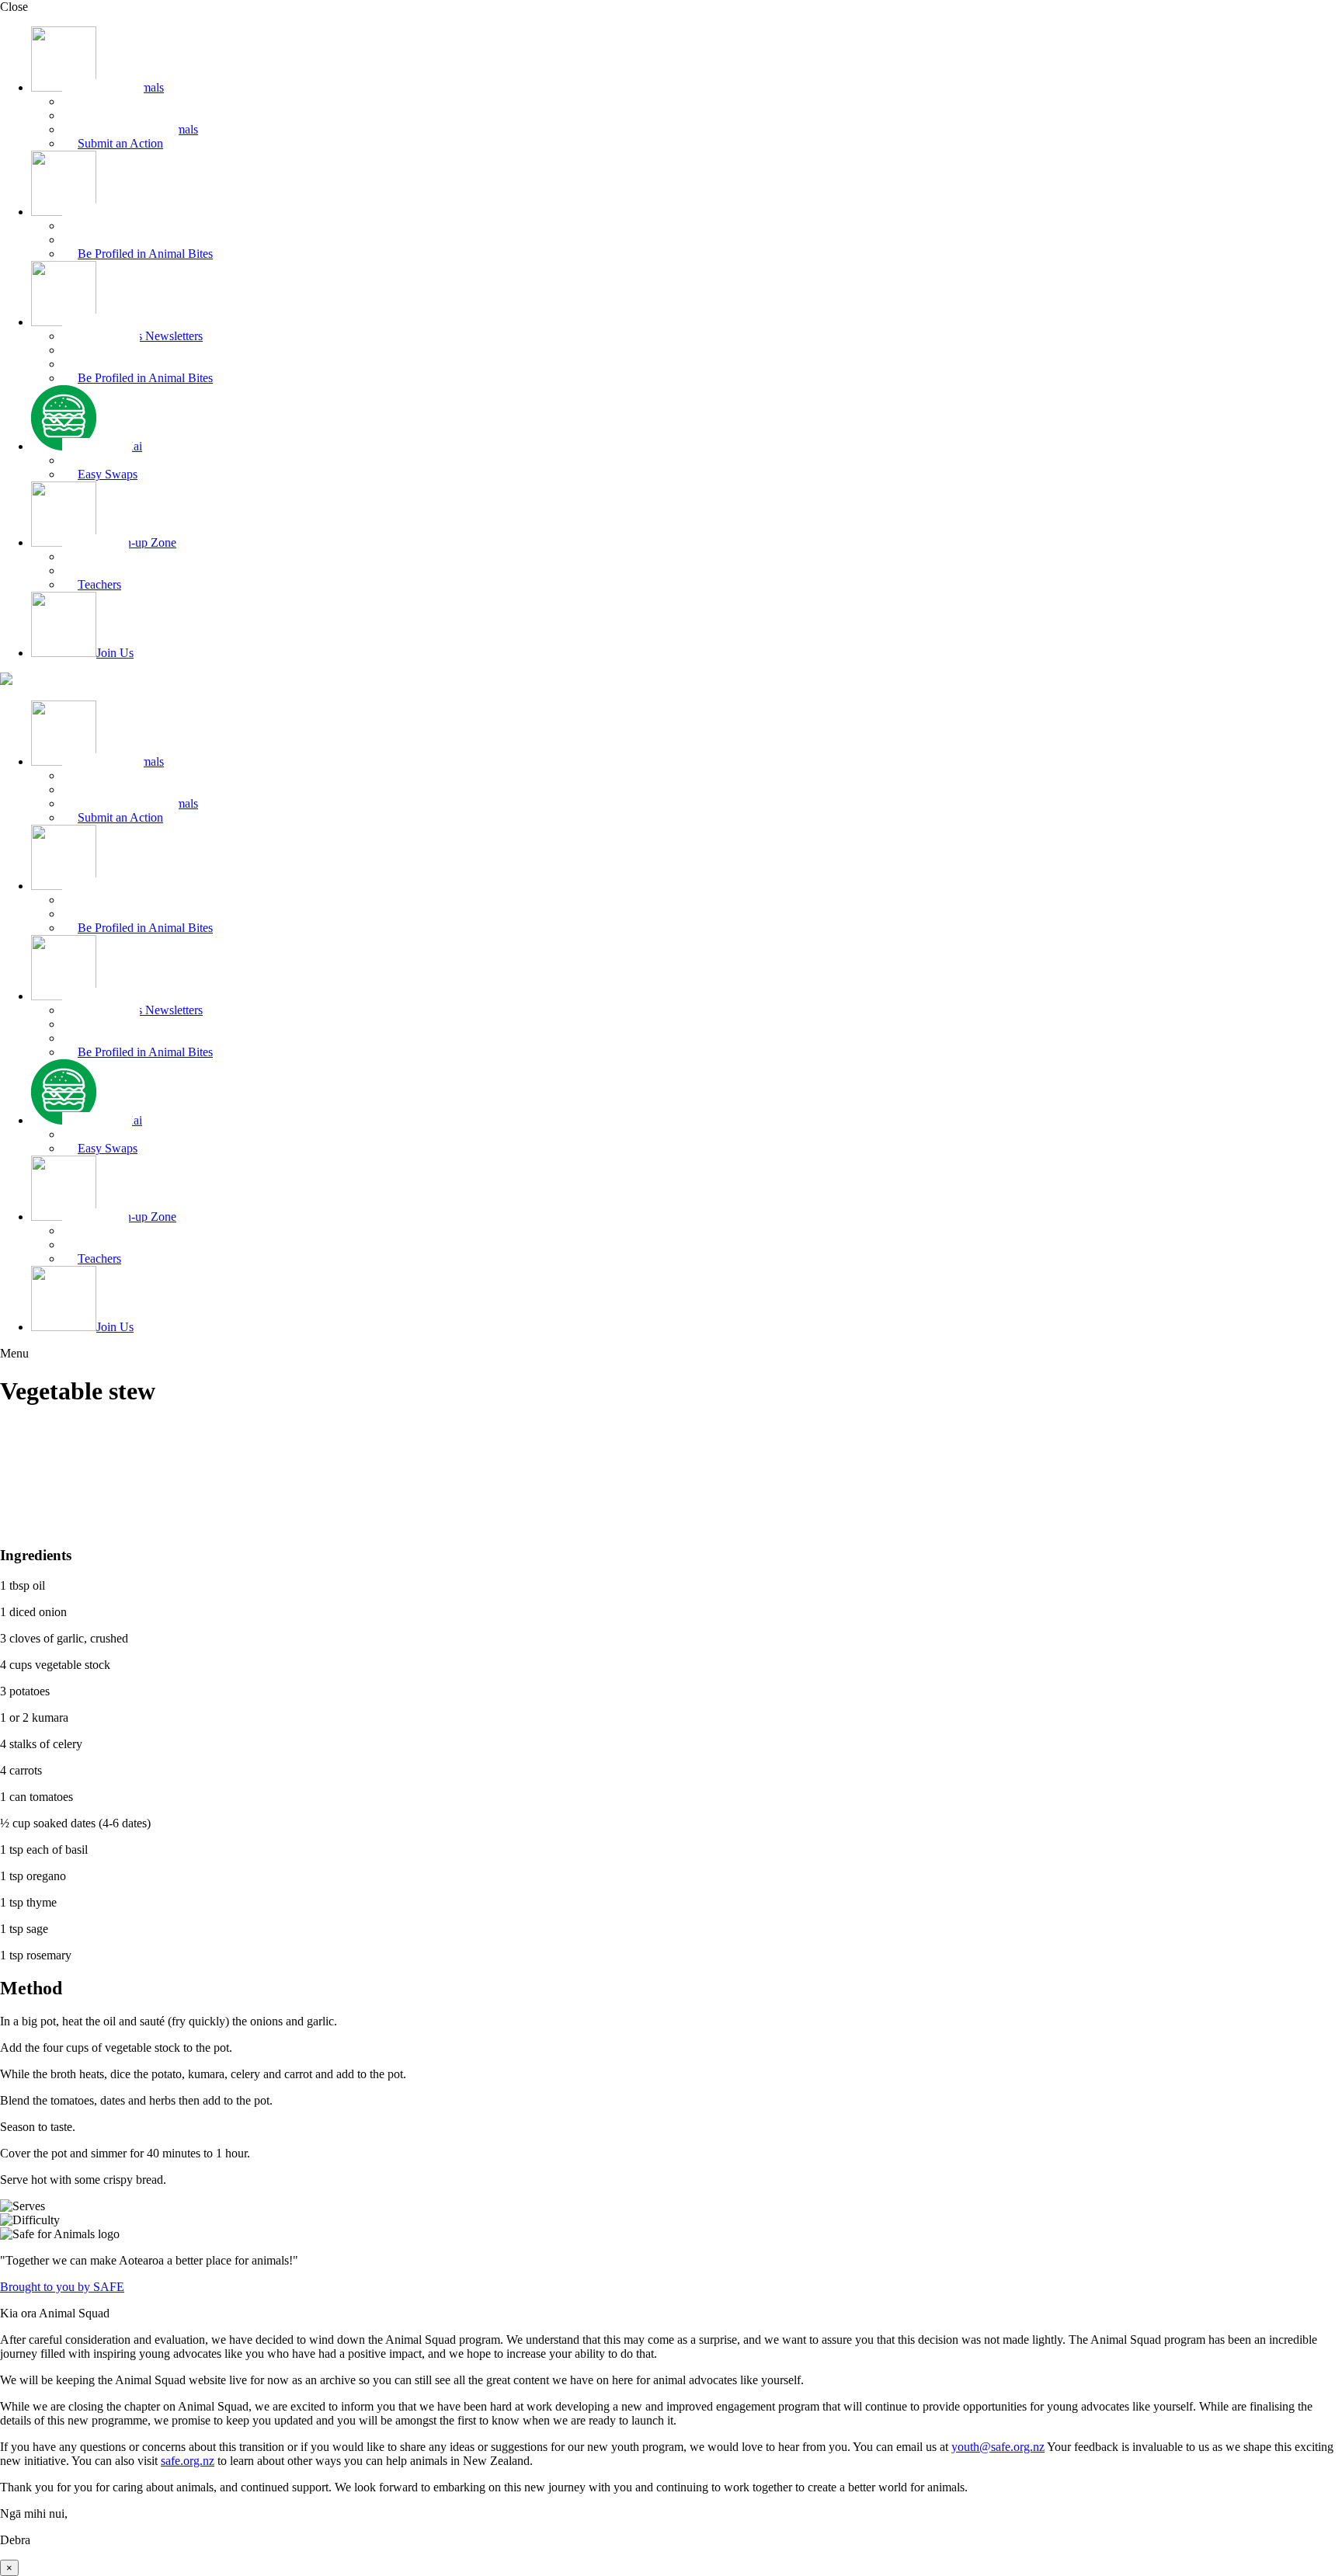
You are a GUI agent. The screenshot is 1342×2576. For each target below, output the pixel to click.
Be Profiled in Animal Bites (145, 254)
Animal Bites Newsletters (140, 336)
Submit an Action (120, 143)
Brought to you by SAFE (62, 2287)
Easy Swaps (108, 474)
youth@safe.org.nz (998, 2447)
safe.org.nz (188, 2461)
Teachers (99, 584)
